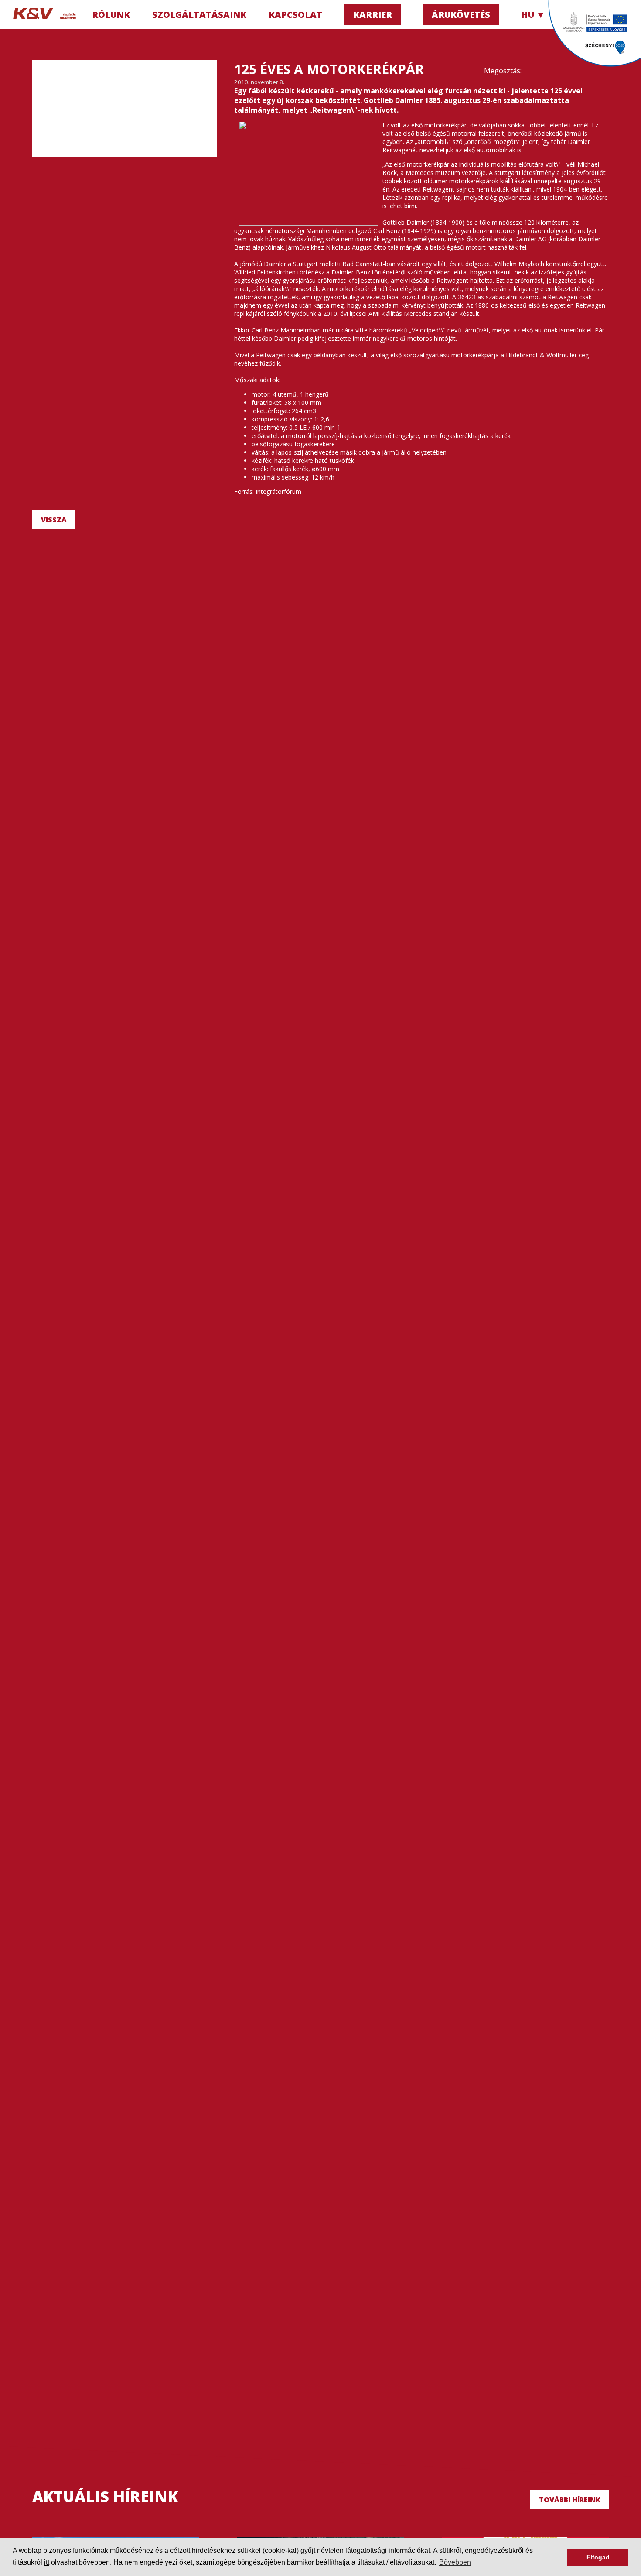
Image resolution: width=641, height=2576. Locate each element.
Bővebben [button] (455, 2562)
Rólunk (111, 15)
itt (47, 2562)
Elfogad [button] (598, 2557)
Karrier (373, 15)
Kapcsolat (295, 15)
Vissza (54, 520)
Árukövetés (461, 15)
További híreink (570, 2500)
